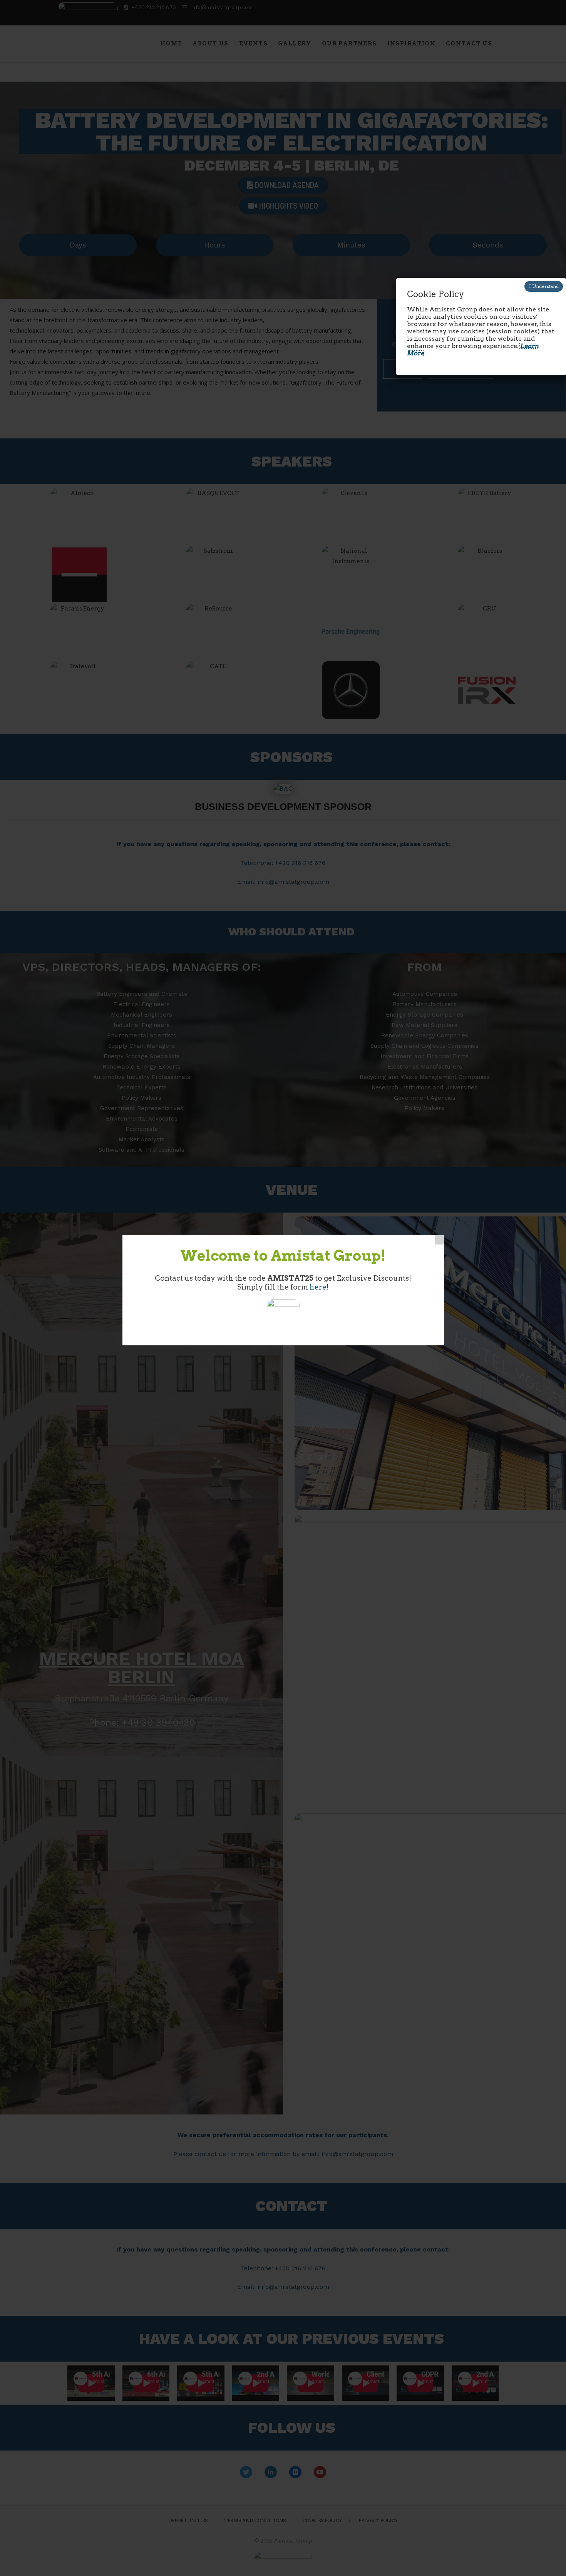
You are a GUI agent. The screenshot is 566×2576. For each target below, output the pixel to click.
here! (319, 1287)
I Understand (544, 286)
